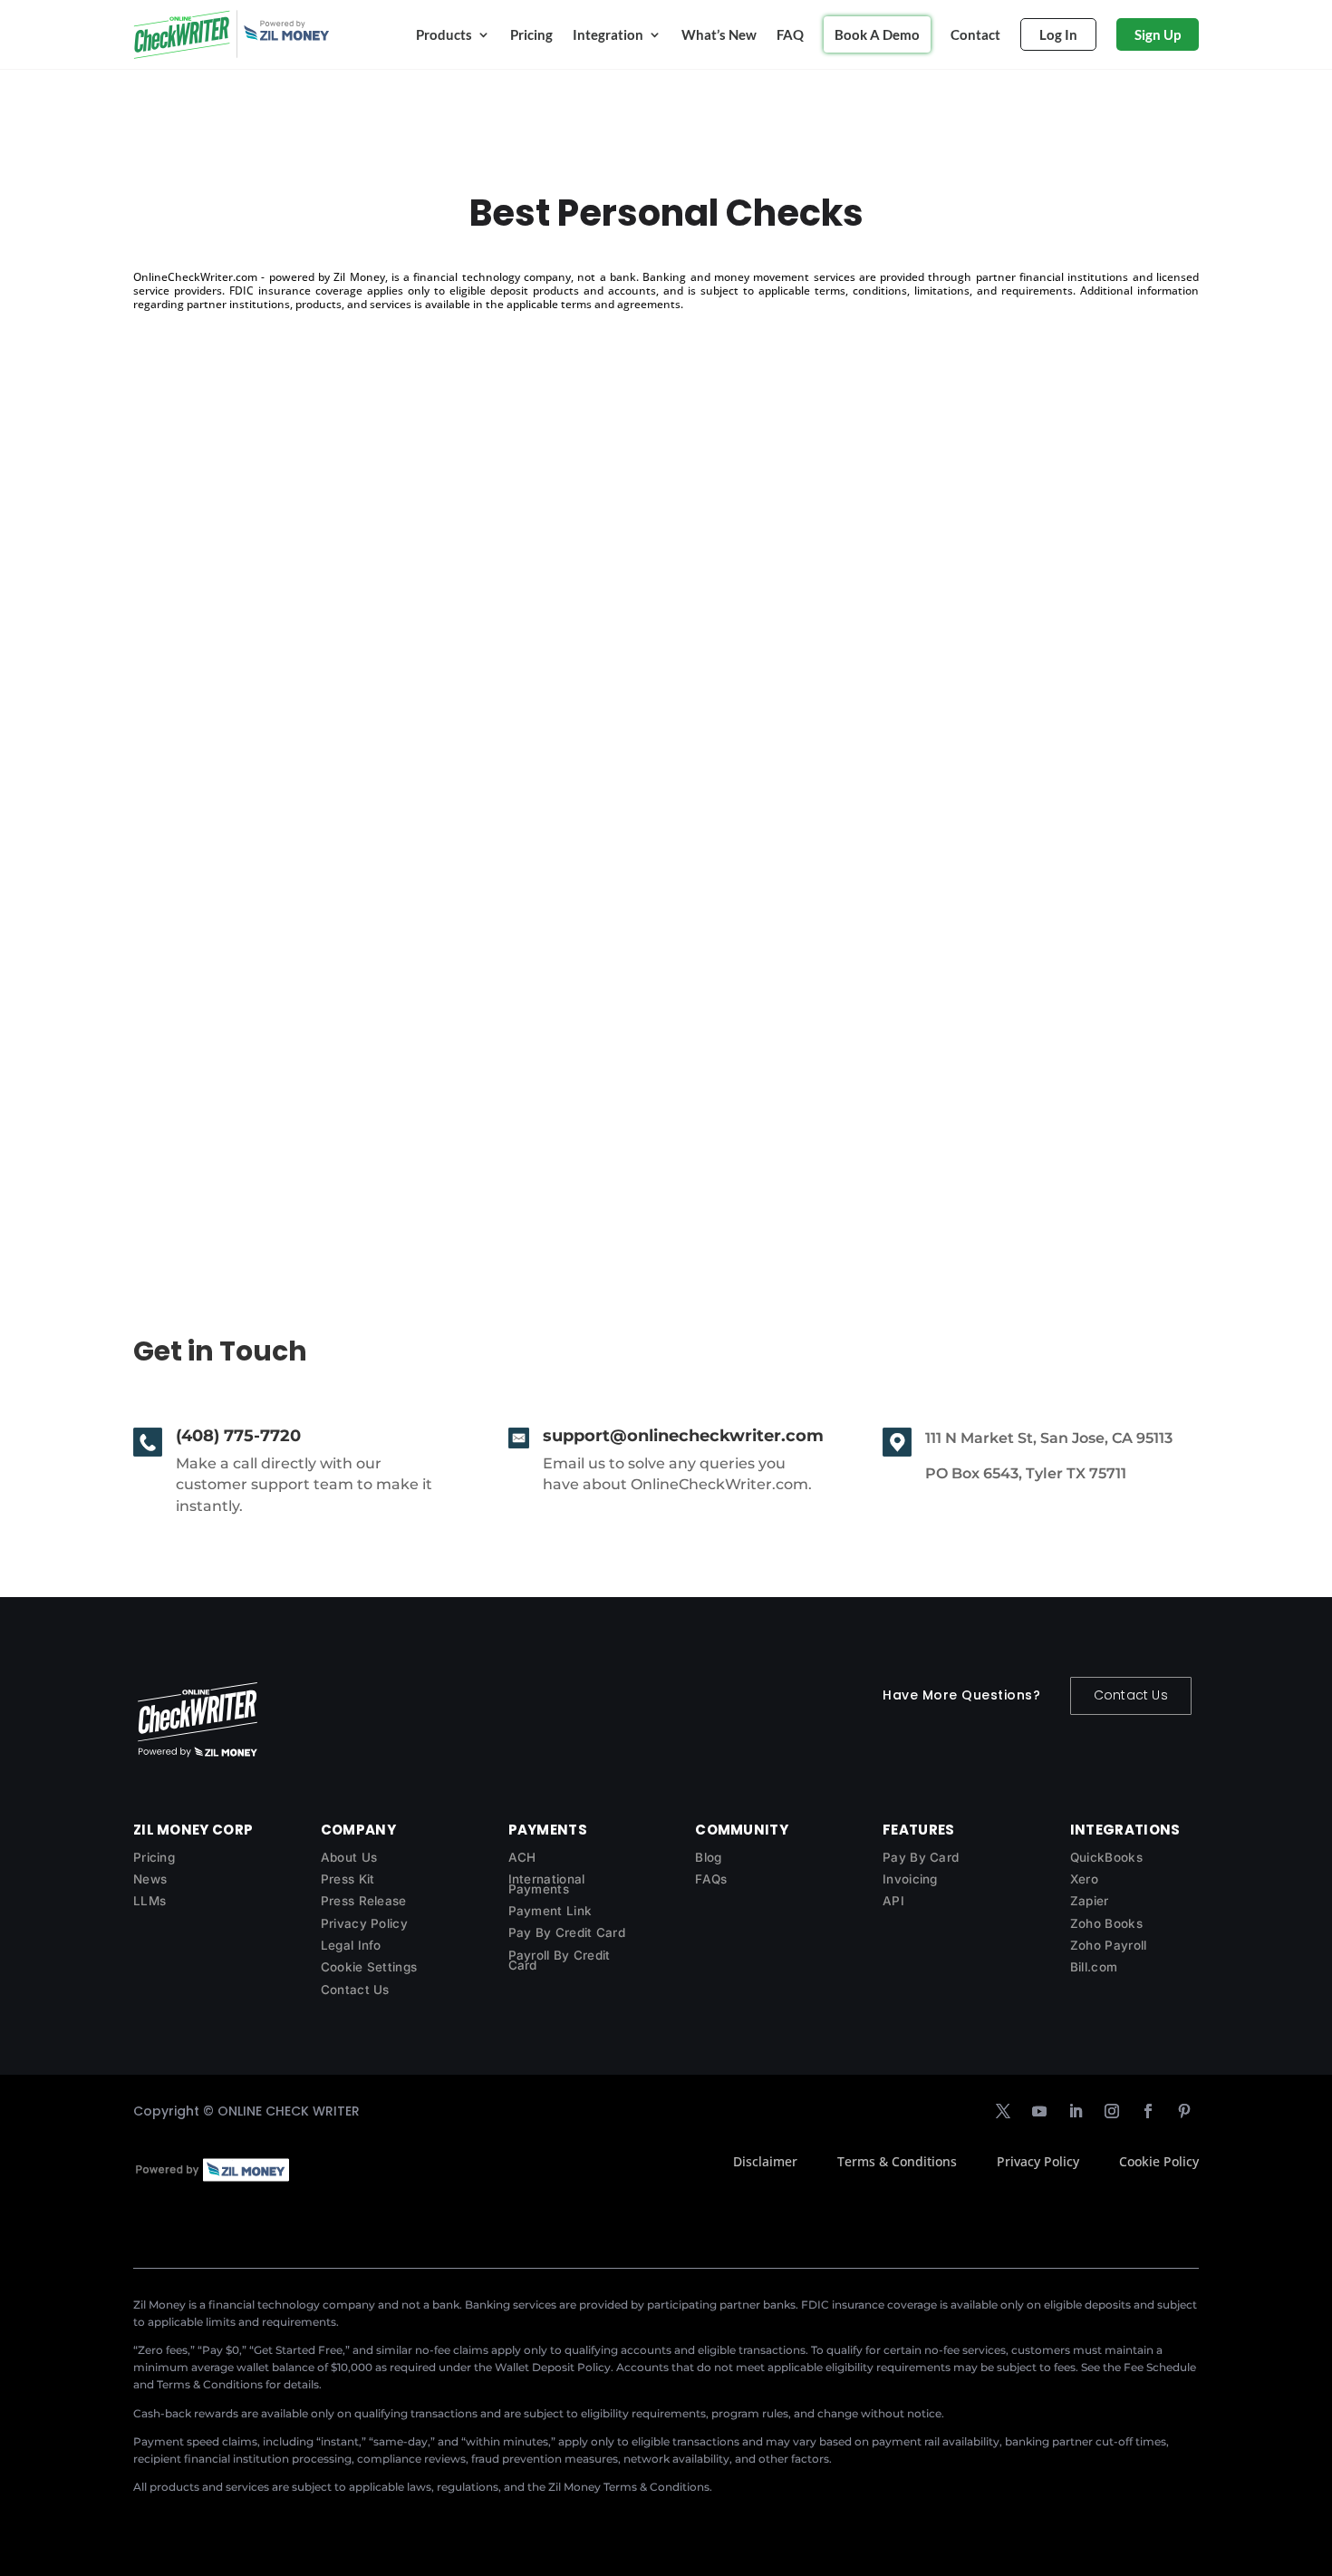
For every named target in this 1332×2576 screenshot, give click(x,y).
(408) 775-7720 (238, 1436)
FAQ (790, 34)
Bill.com (1094, 1967)
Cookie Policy (1159, 2161)
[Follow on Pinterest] (1184, 2111)
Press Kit (348, 1879)
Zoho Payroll (1109, 1945)
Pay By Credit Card (567, 1932)
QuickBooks (1106, 1857)
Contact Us (1131, 1695)
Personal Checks (222, 1069)
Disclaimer (765, 2161)
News (150, 1879)
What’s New (719, 34)
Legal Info (351, 1945)
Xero (1084, 1879)
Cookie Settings (369, 1967)
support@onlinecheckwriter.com (683, 1436)
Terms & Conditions (897, 2161)
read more (186, 1148)
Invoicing (910, 1879)
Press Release (364, 1901)
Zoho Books (1106, 1923)
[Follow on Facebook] (1148, 2111)
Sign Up (1158, 34)
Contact (975, 34)
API (893, 1901)
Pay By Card (921, 1857)
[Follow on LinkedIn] (1076, 2111)
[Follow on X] (1003, 2111)
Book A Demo (877, 34)
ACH (522, 1857)
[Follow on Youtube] (1039, 2111)
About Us (349, 1857)
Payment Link (550, 1911)
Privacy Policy (364, 1923)
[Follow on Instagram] (1112, 2111)
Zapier (1090, 1901)
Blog (708, 1857)
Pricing (531, 34)
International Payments (547, 1884)
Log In (1058, 34)
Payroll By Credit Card (560, 1960)
